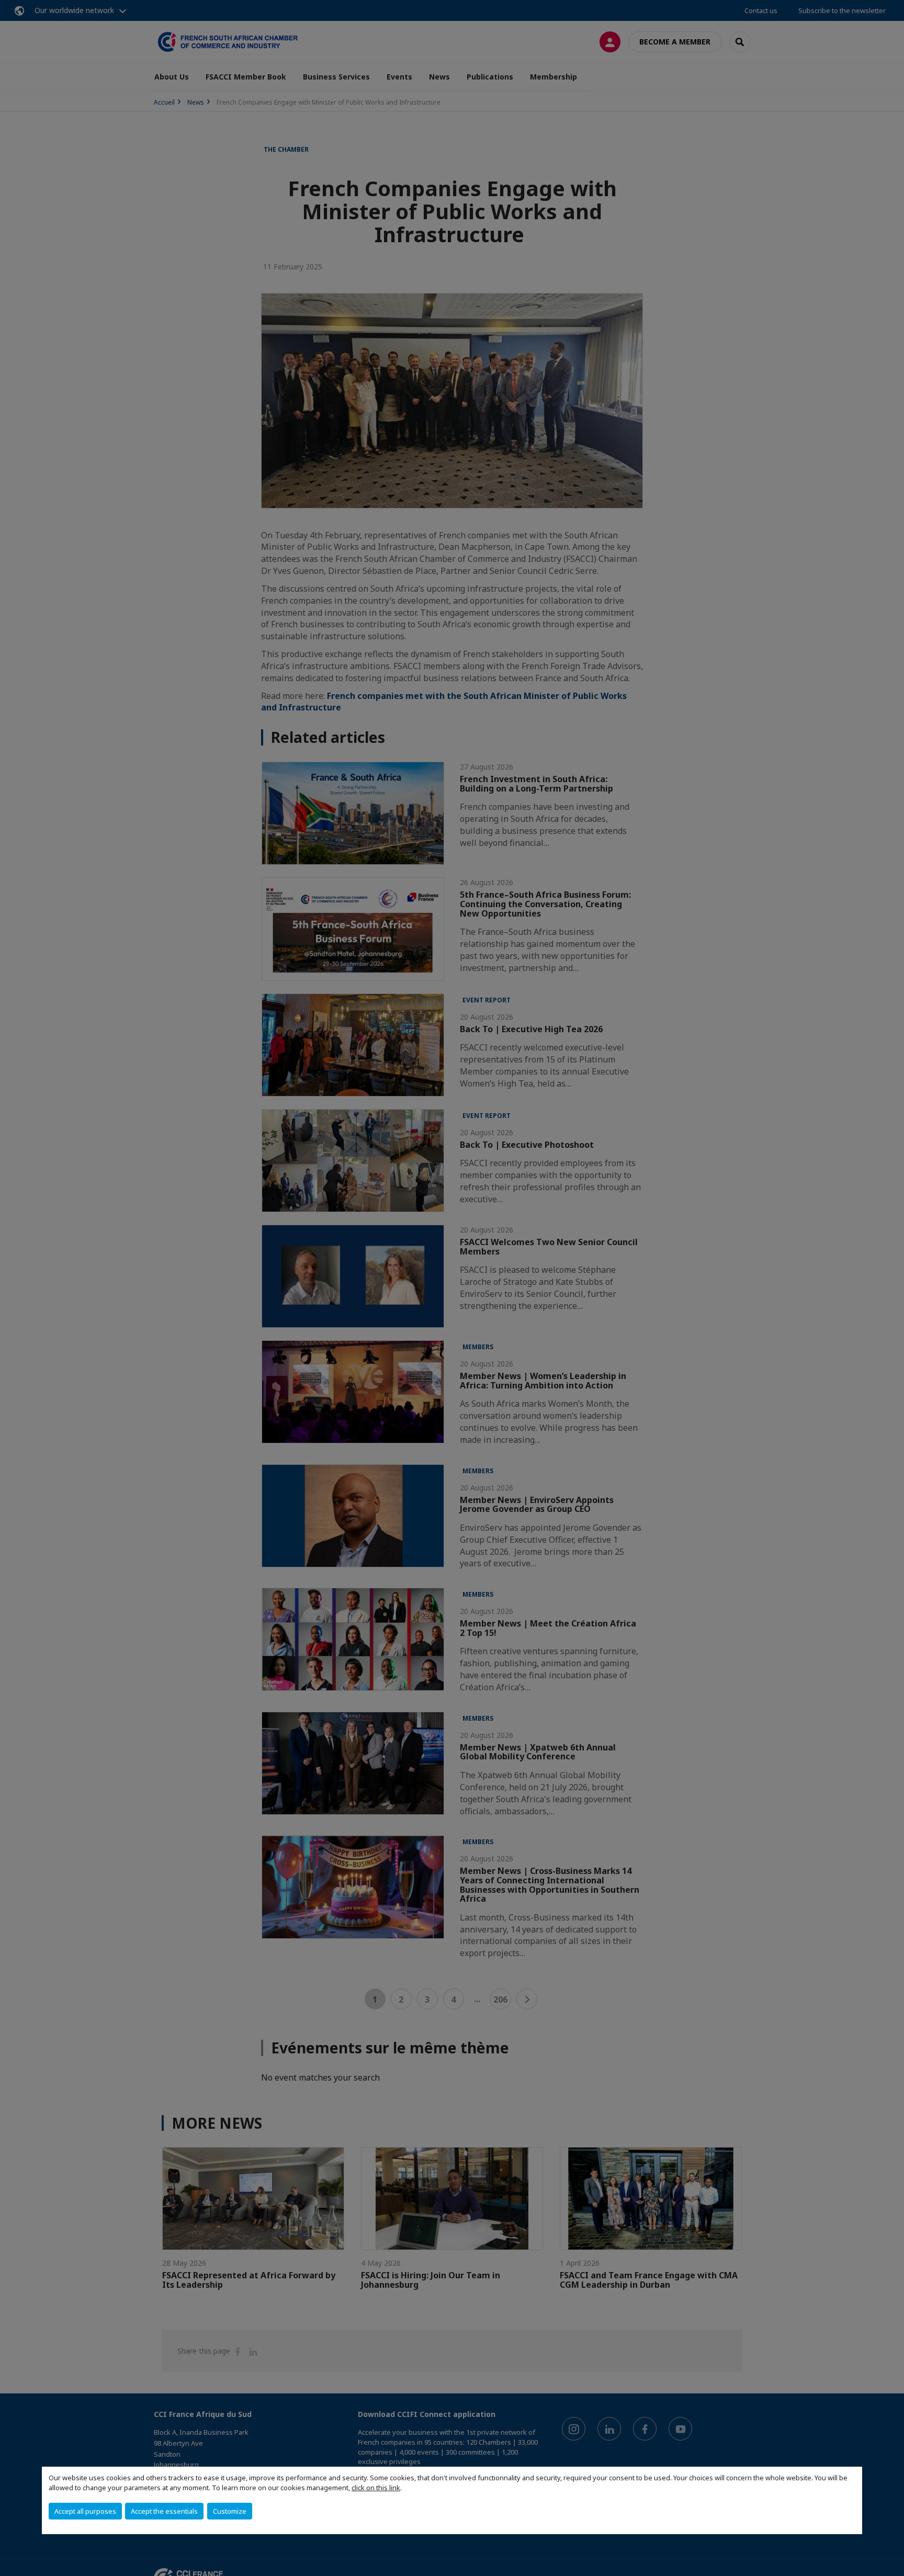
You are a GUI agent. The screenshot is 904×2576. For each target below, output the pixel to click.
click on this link (376, 2488)
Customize (230, 2511)
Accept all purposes (85, 2511)
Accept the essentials (164, 2511)
